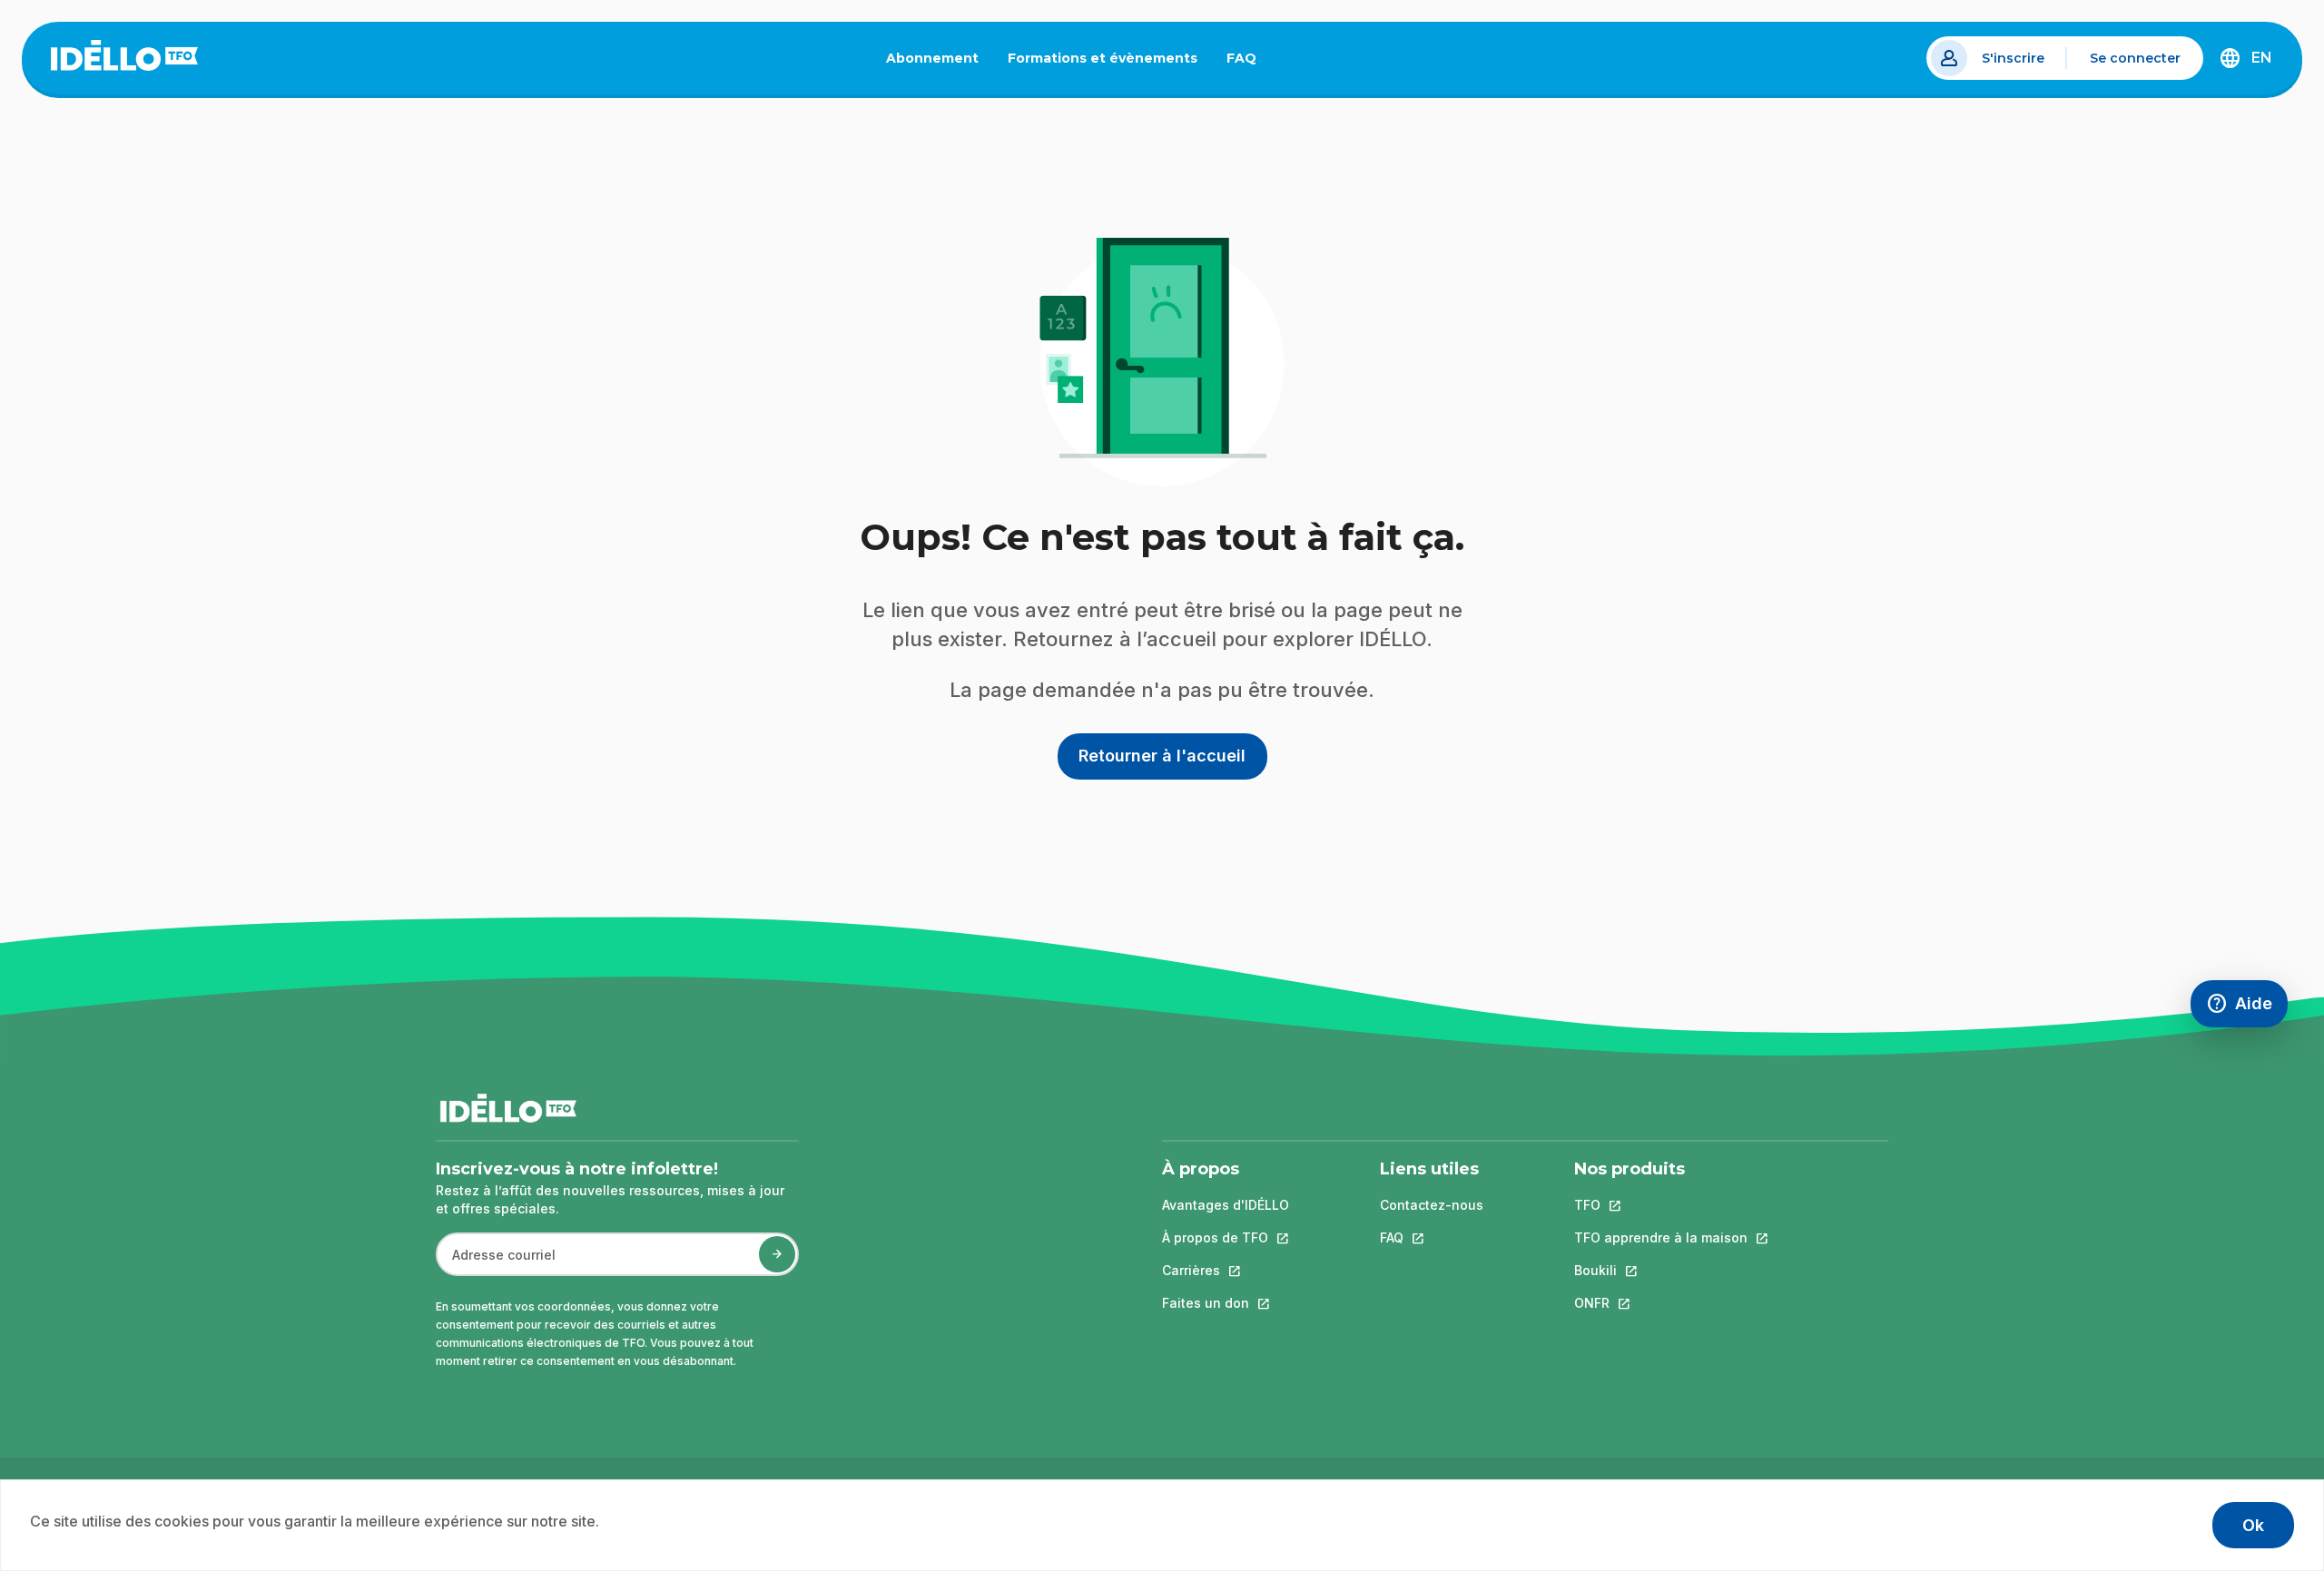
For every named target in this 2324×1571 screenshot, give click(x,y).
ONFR (1661, 1303)
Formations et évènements (1103, 58)
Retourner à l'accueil (1162, 756)
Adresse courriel (496, 1264)
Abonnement (932, 58)
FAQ (1249, 62)
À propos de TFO (1226, 1237)
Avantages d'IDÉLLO (1226, 1205)
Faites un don (1226, 1303)
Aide (2247, 1008)
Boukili (1661, 1270)
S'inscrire (2013, 58)
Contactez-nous (1432, 1205)
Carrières (1226, 1270)
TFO (1661, 1205)
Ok (2253, 1525)
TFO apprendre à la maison (1661, 1237)
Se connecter (2135, 58)
